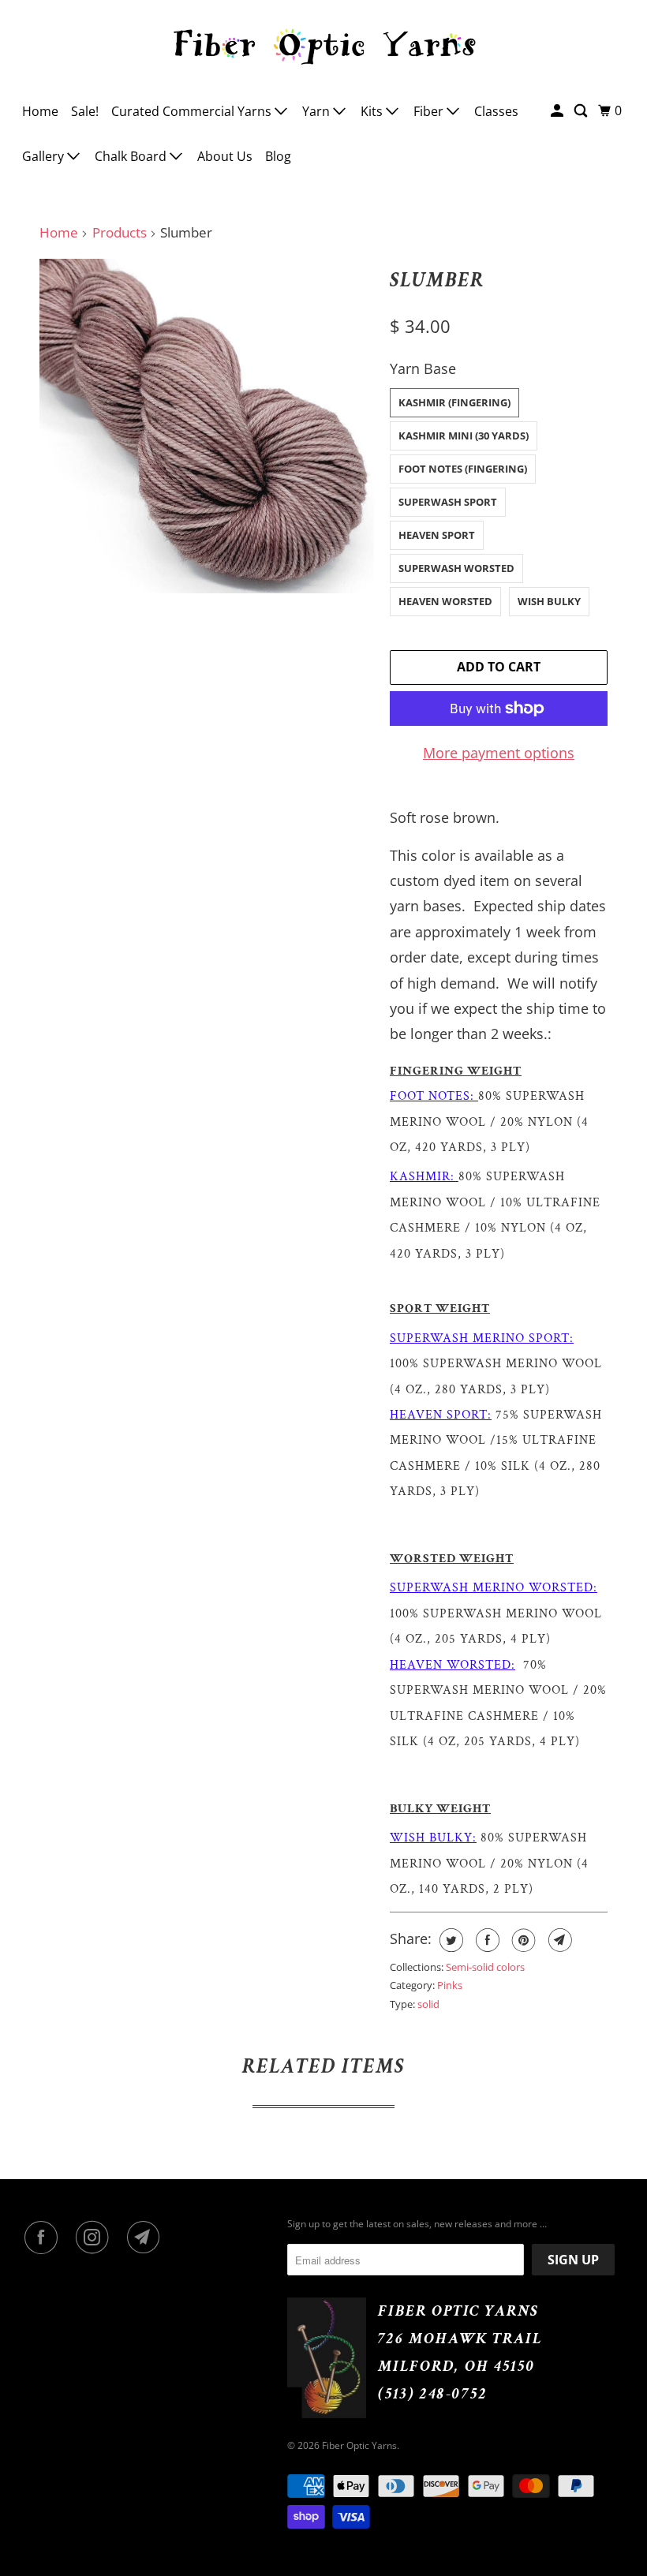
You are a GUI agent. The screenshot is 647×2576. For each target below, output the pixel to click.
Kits (373, 111)
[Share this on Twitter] (449, 1940)
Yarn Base (423, 368)
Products (120, 232)
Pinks (450, 1985)
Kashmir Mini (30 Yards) (464, 436)
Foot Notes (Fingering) (463, 469)
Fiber (430, 111)
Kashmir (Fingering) (454, 402)
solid (428, 2004)
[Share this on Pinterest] (522, 1940)
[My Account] (558, 111)
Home (40, 111)
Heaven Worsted (445, 601)
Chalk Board (132, 156)
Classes (496, 111)
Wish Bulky (549, 601)
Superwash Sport (448, 502)
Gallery (45, 156)
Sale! (85, 111)
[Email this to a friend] (558, 1940)
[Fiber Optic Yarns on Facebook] (44, 2238)
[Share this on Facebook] (486, 1940)
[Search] (582, 111)
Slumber (437, 280)
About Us (225, 156)
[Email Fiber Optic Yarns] (147, 2238)
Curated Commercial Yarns (193, 111)
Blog (278, 156)
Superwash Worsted (456, 568)
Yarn (318, 111)
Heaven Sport (437, 535)
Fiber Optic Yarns (359, 2445)
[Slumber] (207, 426)
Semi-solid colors (485, 1967)
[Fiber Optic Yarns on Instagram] (95, 2238)
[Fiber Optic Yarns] (324, 44)
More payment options (499, 753)
